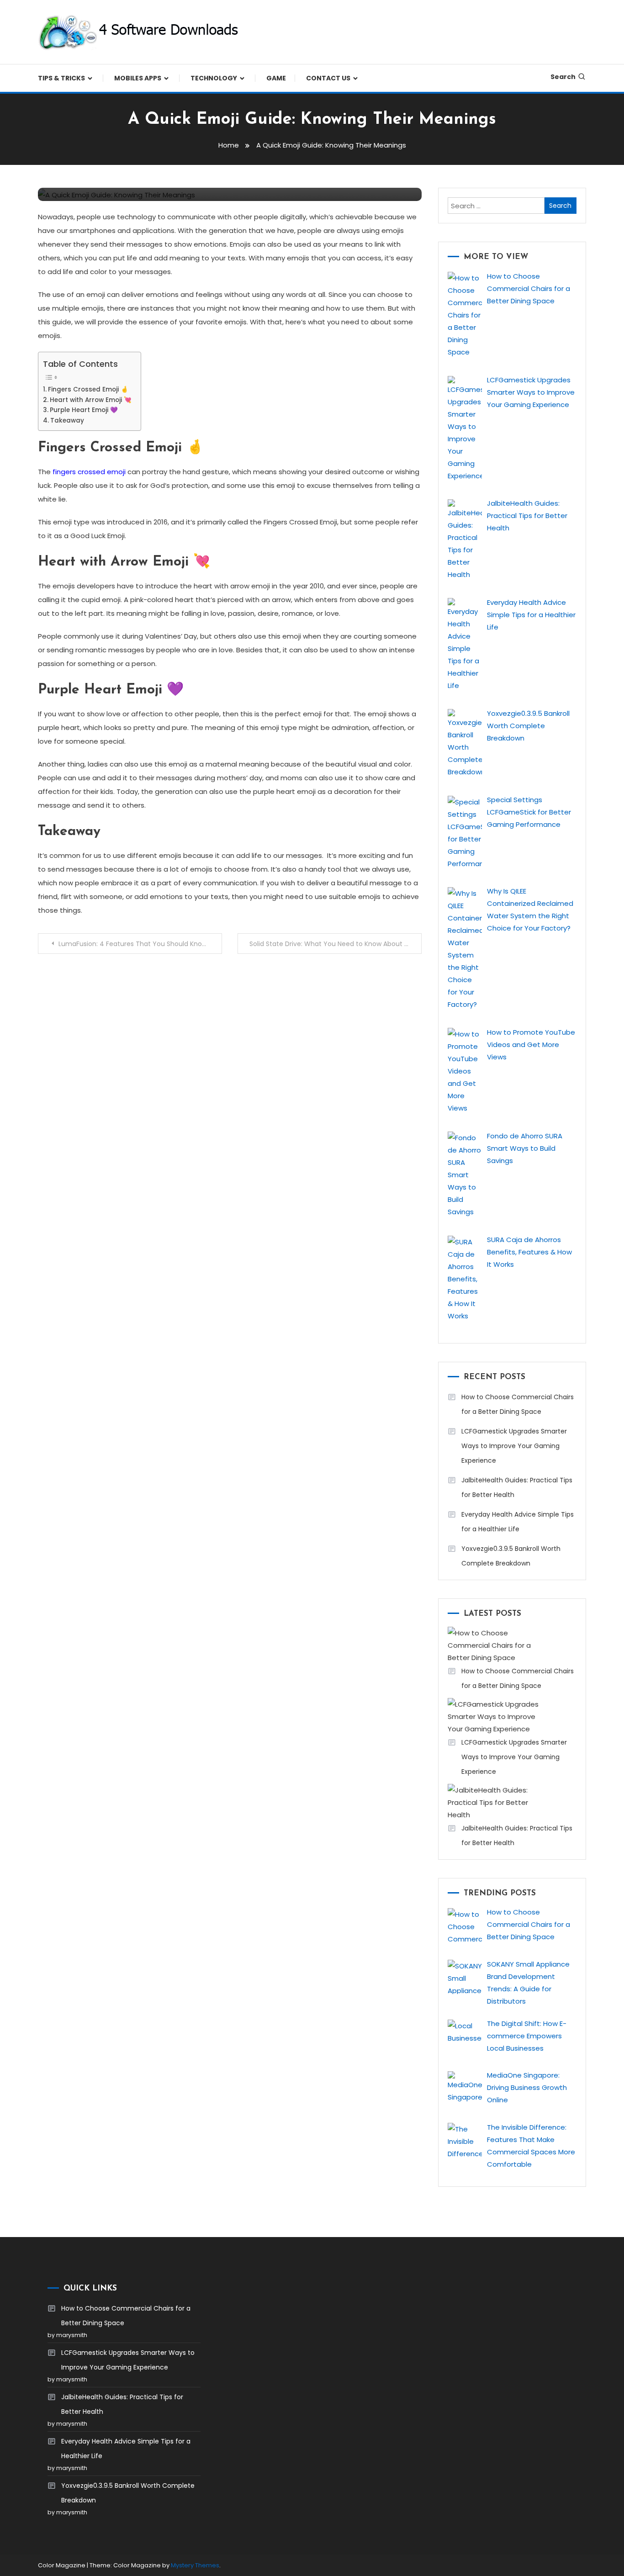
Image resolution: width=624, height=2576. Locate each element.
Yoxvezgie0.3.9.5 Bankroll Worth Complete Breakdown (511, 1556)
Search (563, 77)
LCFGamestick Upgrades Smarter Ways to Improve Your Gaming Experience (514, 1446)
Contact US (328, 78)
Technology (214, 78)
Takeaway (67, 421)
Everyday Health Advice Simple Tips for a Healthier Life (518, 1522)
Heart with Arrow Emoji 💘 (91, 400)
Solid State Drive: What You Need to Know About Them (336, 944)
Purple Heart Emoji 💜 (84, 410)
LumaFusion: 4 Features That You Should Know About (140, 944)
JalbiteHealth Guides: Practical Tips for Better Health (517, 1487)
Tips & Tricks (61, 78)
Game (276, 78)
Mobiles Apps (138, 78)
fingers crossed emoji (89, 472)
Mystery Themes (195, 2565)
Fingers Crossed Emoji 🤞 (88, 389)
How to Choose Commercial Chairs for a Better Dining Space (518, 1404)
